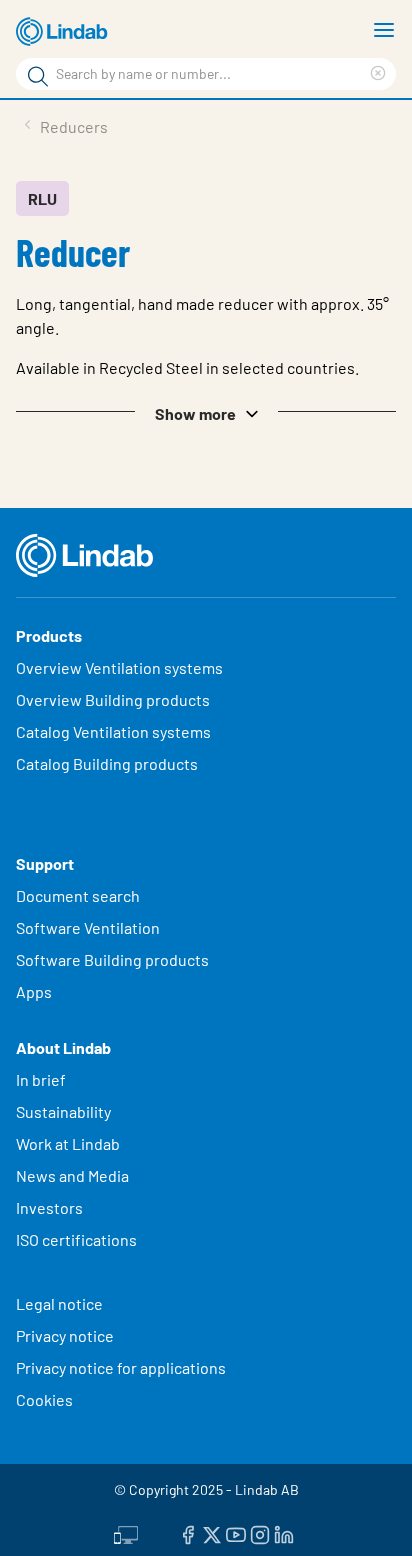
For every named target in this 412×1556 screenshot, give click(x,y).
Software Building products (112, 959)
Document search (78, 895)
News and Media (72, 1175)
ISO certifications (76, 1239)
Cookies (44, 1399)
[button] (206, 412)
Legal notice (59, 1303)
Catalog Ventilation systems (113, 731)
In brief (42, 1079)
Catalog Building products (107, 763)
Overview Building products (113, 699)
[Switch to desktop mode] (126, 1533)
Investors (49, 1207)
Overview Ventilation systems (119, 667)
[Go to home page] (65, 32)
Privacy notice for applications (121, 1367)
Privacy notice (65, 1335)
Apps (34, 991)
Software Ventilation (88, 927)
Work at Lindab (68, 1143)
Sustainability (65, 1111)
